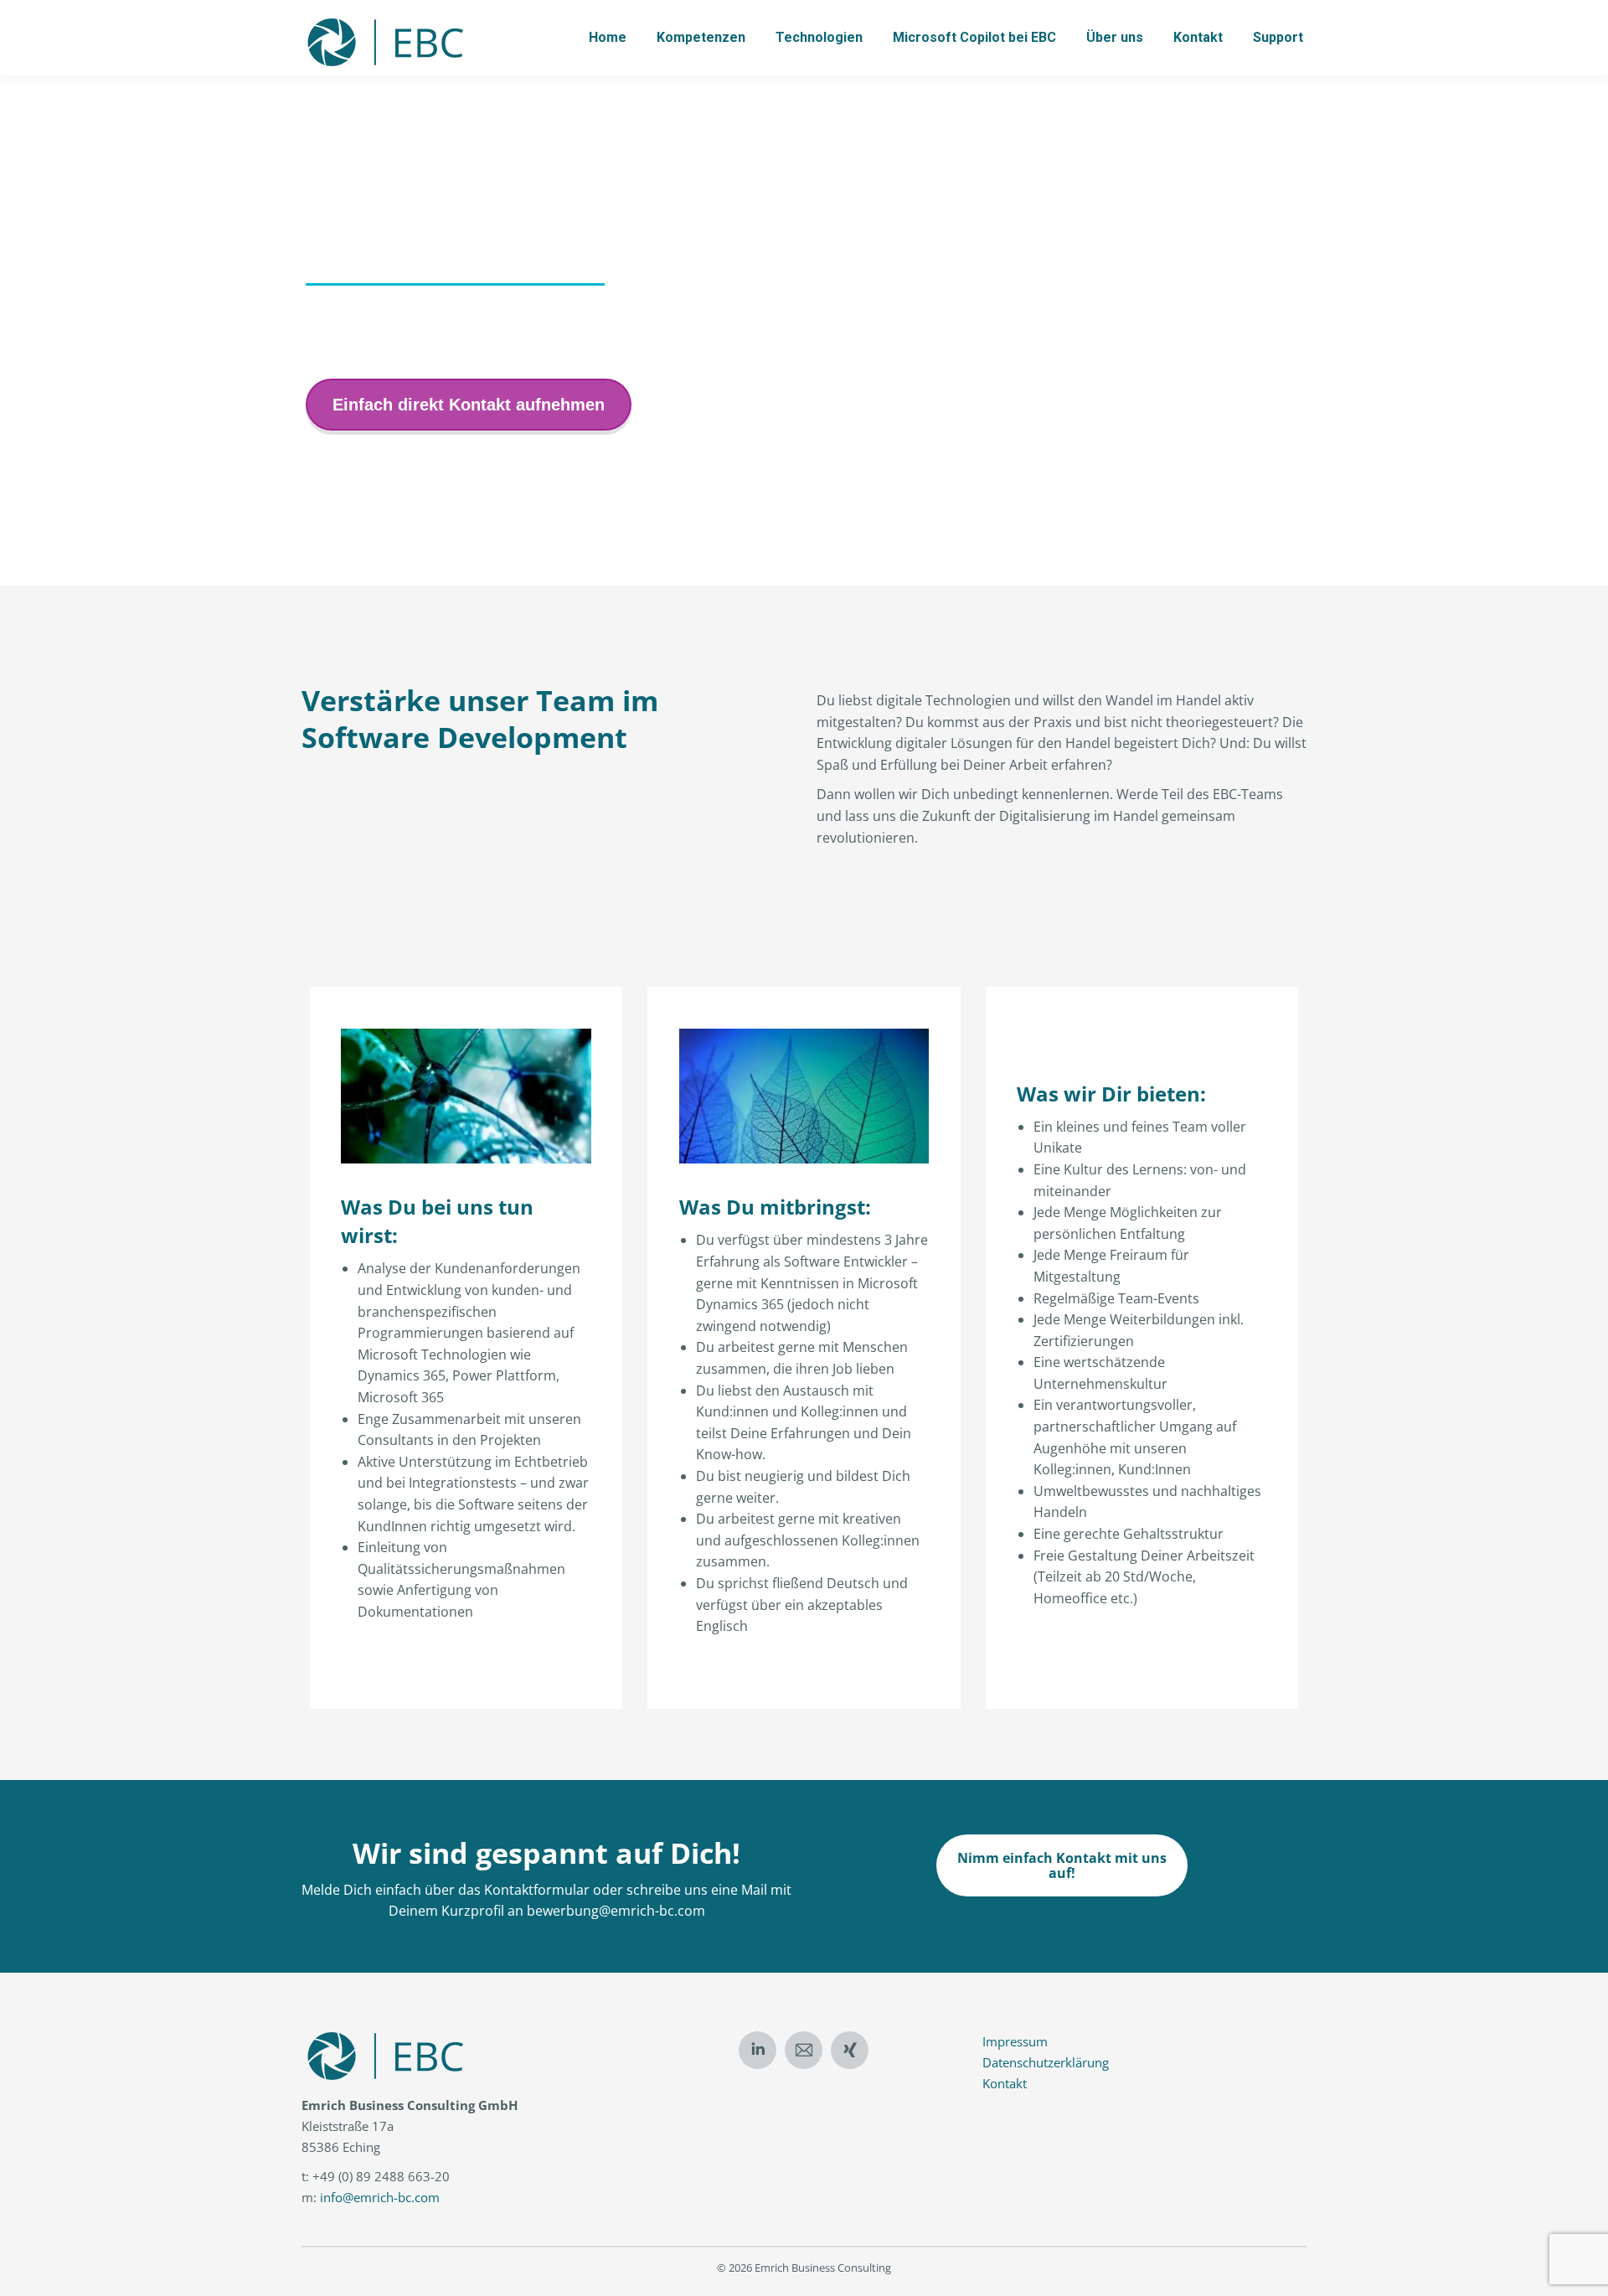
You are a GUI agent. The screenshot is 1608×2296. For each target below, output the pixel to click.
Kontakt (1005, 2083)
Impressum (1015, 2041)
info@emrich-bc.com (380, 2197)
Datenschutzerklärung (1046, 2062)
